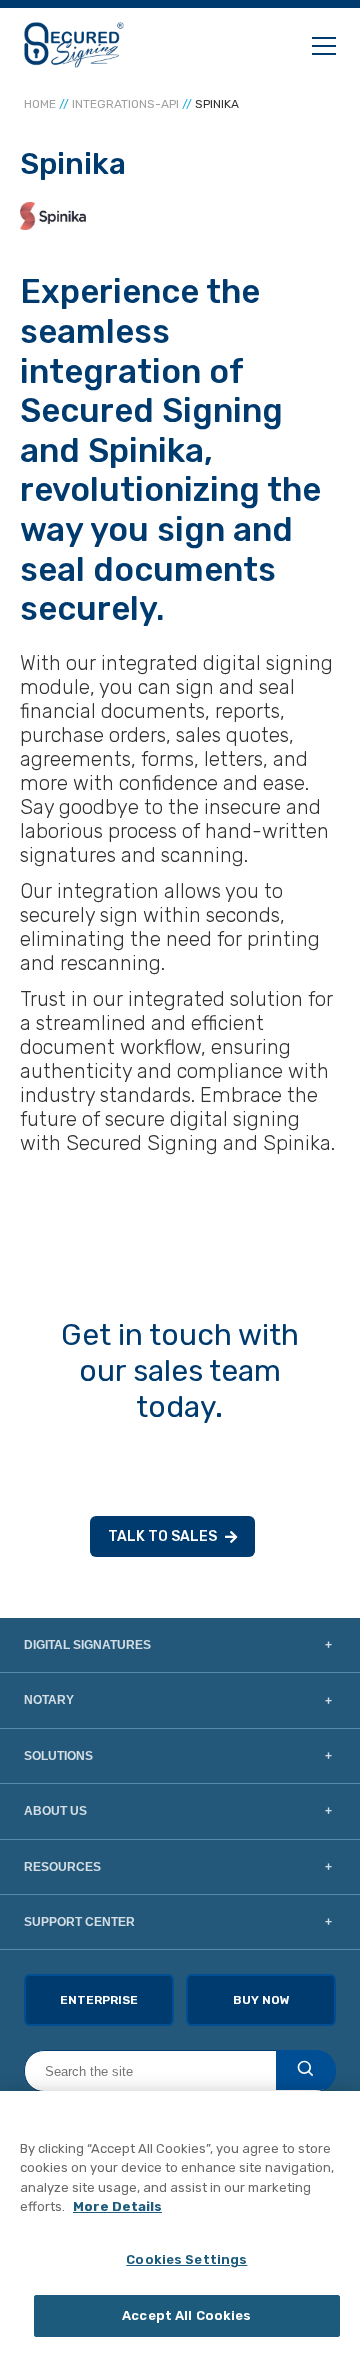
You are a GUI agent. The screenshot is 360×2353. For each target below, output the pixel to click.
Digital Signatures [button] (87, 1645)
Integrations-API (125, 104)
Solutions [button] (58, 1756)
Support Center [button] (79, 1922)
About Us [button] (55, 1811)
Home (40, 104)
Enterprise (99, 2000)
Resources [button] (62, 1867)
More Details (117, 2206)
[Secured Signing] (74, 45)
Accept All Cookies (186, 2315)
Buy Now (261, 2000)
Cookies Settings (186, 2259)
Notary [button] (49, 1700)
